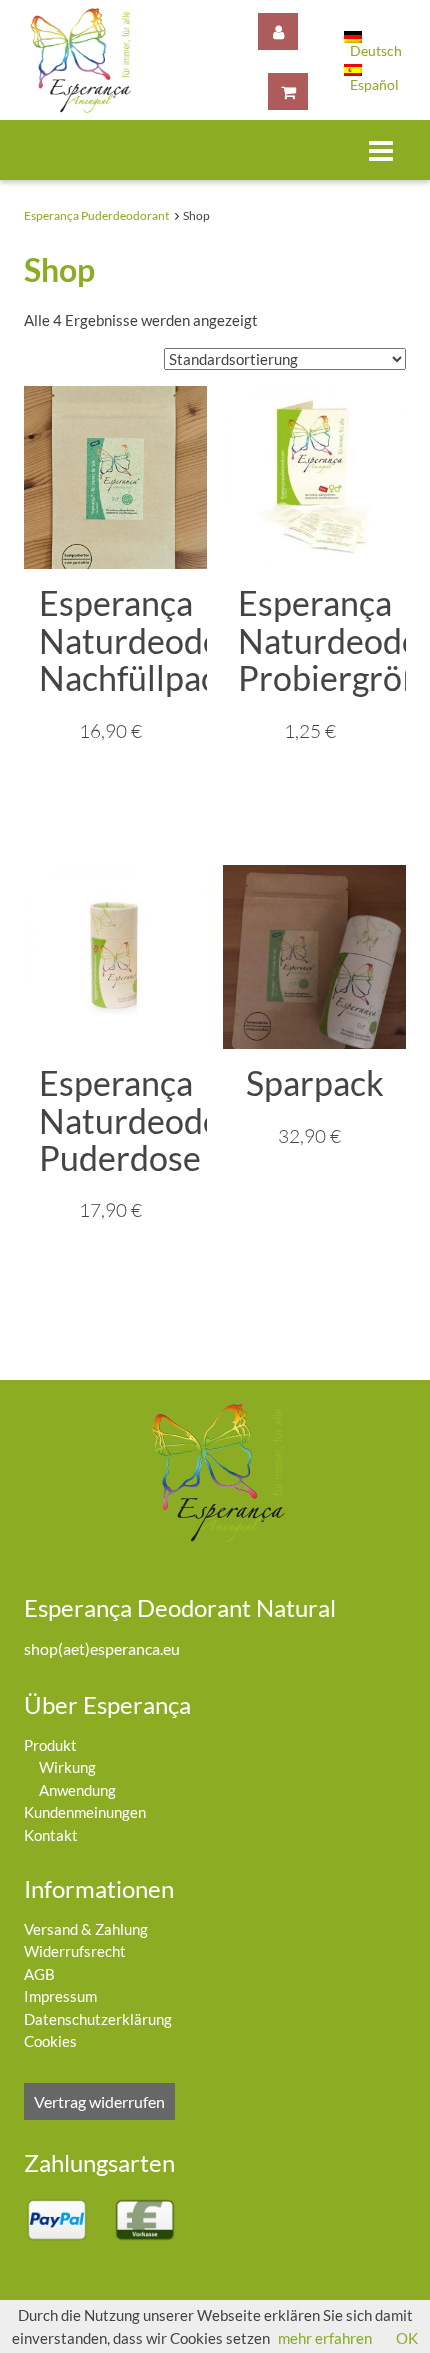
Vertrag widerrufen (99, 2101)
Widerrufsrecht (75, 1951)
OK (407, 2338)
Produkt (50, 1745)
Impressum (60, 1996)
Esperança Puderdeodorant (96, 215)
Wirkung (67, 1767)
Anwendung (77, 1790)
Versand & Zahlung (86, 1929)
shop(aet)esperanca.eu (102, 1648)
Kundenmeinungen (85, 1812)
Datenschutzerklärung (98, 2019)
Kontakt (51, 1835)
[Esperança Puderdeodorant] (78, 60)
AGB (39, 1974)
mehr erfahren (325, 2338)
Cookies (50, 2041)
